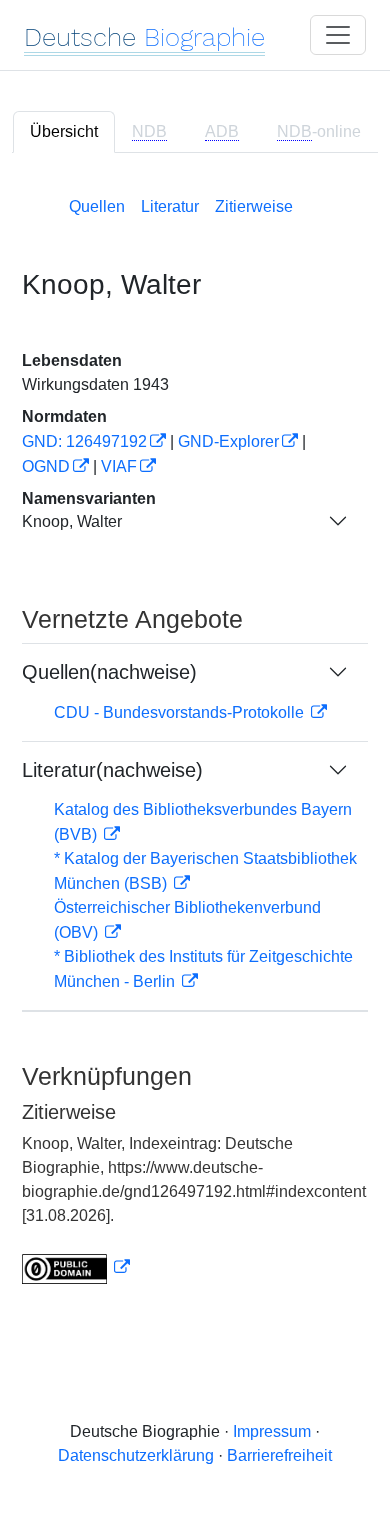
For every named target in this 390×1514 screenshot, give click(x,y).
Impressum (272, 1431)
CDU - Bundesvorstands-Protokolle (181, 712)
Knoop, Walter (72, 521)
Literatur (170, 206)
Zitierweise (254, 206)
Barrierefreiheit (279, 1455)
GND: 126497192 (84, 441)
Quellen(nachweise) (109, 672)
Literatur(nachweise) (112, 770)
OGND (46, 466)
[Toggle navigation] (338, 35)
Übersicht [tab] (64, 131)
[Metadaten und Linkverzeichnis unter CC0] (76, 1267)
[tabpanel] (195, 736)
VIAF (119, 466)
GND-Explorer (228, 441)
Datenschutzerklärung (136, 1455)
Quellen (97, 206)
